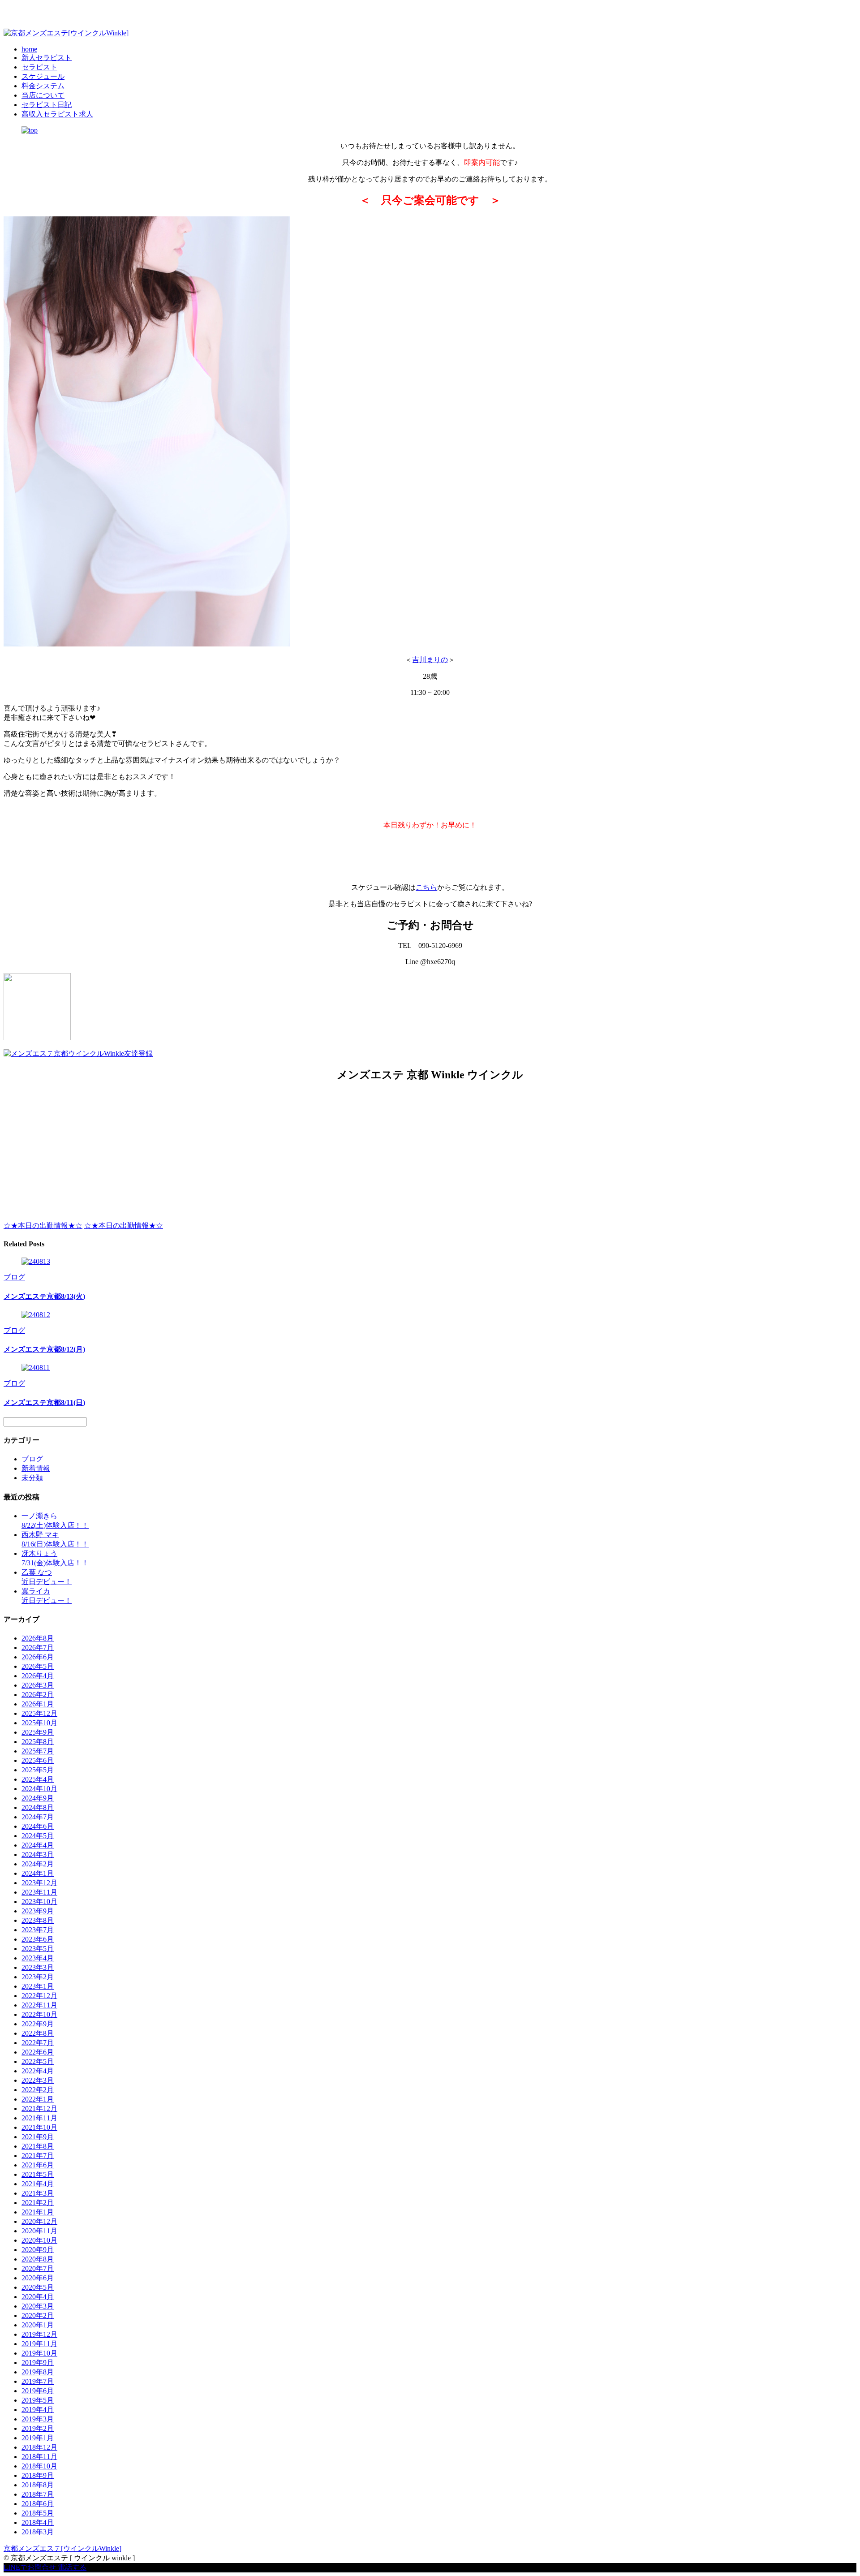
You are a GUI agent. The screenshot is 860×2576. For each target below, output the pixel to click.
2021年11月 (39, 2118)
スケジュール (43, 76)
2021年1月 (38, 2212)
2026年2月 (38, 1695)
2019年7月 (38, 2381)
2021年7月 (38, 2156)
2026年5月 (38, 1666)
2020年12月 (39, 2221)
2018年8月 (38, 2485)
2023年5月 (38, 1949)
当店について (43, 95)
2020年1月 (38, 2325)
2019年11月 (39, 2344)
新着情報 (36, 1468)
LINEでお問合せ (30, 2567)
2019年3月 (38, 2419)
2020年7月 (38, 2268)
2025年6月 (38, 1760)
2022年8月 (38, 2033)
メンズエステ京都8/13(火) (44, 1296)
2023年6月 (38, 1939)
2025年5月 (38, 1770)
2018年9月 (38, 2475)
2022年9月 (38, 2024)
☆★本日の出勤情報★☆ (43, 1226)
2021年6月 (38, 2165)
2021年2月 (38, 2203)
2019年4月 (38, 2410)
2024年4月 (38, 1845)
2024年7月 (38, 1817)
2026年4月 (38, 1676)
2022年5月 (38, 2061)
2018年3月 (38, 2532)
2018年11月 (39, 2457)
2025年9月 (38, 1732)
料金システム (43, 86)
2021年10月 (39, 2127)
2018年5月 (38, 2513)
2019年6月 (38, 2391)
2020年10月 (39, 2240)
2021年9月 (38, 2137)
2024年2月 (38, 1864)
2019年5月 (38, 2400)
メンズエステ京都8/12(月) (44, 1349)
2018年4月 (38, 2522)
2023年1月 (38, 1986)
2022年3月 (38, 2080)
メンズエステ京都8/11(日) (44, 1402)
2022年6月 (38, 2052)
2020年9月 (38, 2250)
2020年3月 (38, 2306)
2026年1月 (38, 1704)
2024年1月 (38, 1873)
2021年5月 (38, 2174)
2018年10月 (39, 2466)
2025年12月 (39, 1713)
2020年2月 (38, 2315)
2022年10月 (39, 2014)
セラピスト (39, 67)
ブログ (14, 1277)
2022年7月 (38, 2043)
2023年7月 (38, 1930)
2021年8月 (38, 2146)
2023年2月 (38, 1977)
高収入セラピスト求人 (57, 114)
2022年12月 (39, 1996)
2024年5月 (38, 1836)
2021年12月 (39, 2109)
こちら (426, 887)
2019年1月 (38, 2438)
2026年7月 (38, 1648)
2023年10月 (39, 1902)
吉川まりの (430, 660)
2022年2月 (38, 2090)
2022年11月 (39, 2005)
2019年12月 (39, 2334)
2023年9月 (38, 1911)
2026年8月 (38, 1638)
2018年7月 (38, 2494)
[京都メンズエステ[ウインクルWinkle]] (66, 33)
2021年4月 (38, 2184)
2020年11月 (39, 2231)
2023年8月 (38, 1920)
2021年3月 (38, 2193)
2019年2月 (38, 2428)
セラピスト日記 (47, 105)
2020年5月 (38, 2287)
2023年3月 (38, 1967)
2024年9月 (38, 1798)
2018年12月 (39, 2447)
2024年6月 (38, 1826)
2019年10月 (39, 2353)
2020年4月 (38, 2297)
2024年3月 (38, 1854)
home (29, 49)
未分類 (32, 1478)
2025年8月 (38, 1742)
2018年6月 (38, 2504)
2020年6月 (38, 2278)
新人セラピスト (47, 58)
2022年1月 (38, 2099)
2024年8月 (38, 1807)
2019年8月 (38, 2372)
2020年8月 (38, 2259)
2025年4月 (38, 1779)
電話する (72, 2567)
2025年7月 (38, 1751)
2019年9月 (38, 2363)
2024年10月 (39, 1789)
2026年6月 (38, 1657)
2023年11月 (39, 1892)
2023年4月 (38, 1958)
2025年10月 (39, 1723)
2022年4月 (38, 2071)
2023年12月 (39, 1883)
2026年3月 (38, 1685)
